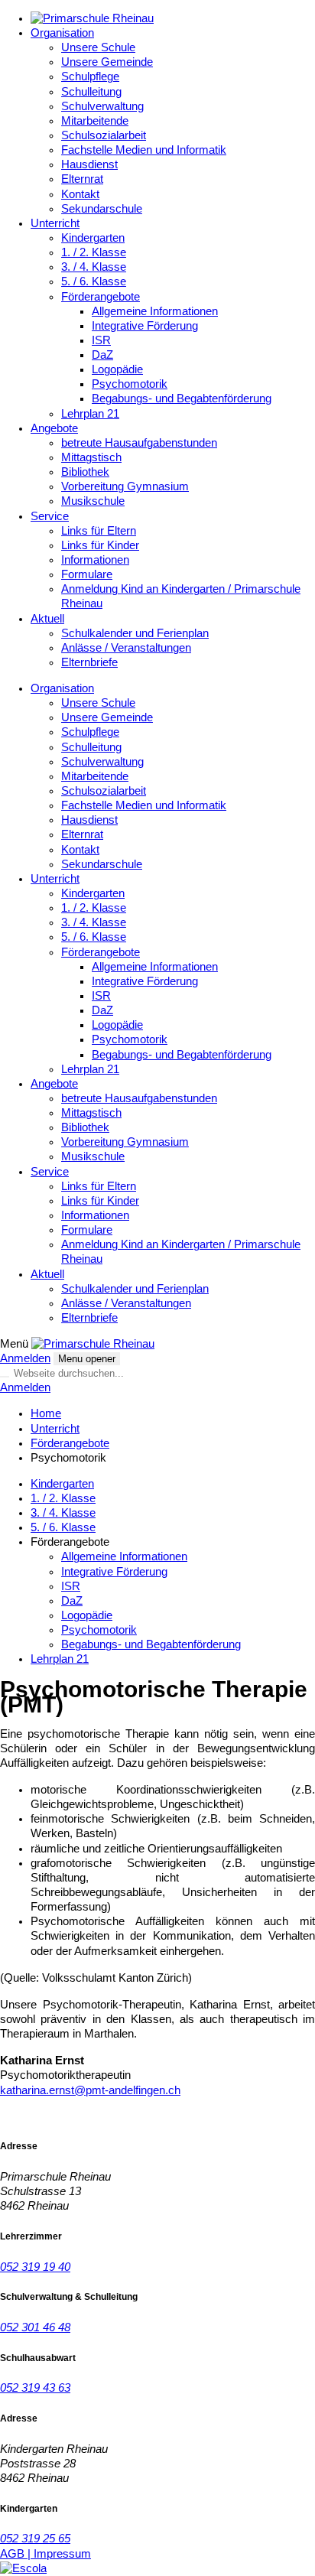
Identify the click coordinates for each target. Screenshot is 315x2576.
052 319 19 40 (35, 2267)
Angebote (54, 428)
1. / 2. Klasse (94, 252)
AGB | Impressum (45, 2554)
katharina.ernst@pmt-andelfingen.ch (90, 2090)
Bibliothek (85, 472)
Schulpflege (90, 76)
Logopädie (117, 369)
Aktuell (47, 619)
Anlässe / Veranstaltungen (126, 648)
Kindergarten (93, 238)
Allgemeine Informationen (155, 311)
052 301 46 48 (35, 2327)
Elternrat (82, 179)
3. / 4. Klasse (94, 267)
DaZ (102, 355)
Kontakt (80, 194)
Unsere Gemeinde (107, 62)
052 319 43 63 (35, 2388)
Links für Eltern (99, 531)
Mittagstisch (91, 457)
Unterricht (55, 223)
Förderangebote (101, 297)
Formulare (87, 574)
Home (46, 1413)
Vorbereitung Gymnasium (125, 486)
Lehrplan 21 (90, 414)
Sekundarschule (102, 209)
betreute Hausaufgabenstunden (139, 443)
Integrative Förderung (145, 326)
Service (50, 516)
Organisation (62, 33)
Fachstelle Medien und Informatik (144, 150)
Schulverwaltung (102, 106)
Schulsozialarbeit (104, 135)
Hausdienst (89, 164)
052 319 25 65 (35, 2539)
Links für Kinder (100, 545)
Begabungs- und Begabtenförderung (182, 398)
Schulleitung (91, 92)
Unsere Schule (98, 47)
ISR (101, 340)
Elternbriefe (89, 662)
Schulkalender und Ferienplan (135, 633)
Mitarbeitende (95, 121)
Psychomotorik (130, 384)
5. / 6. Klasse (94, 281)
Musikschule (93, 501)
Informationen (95, 560)
